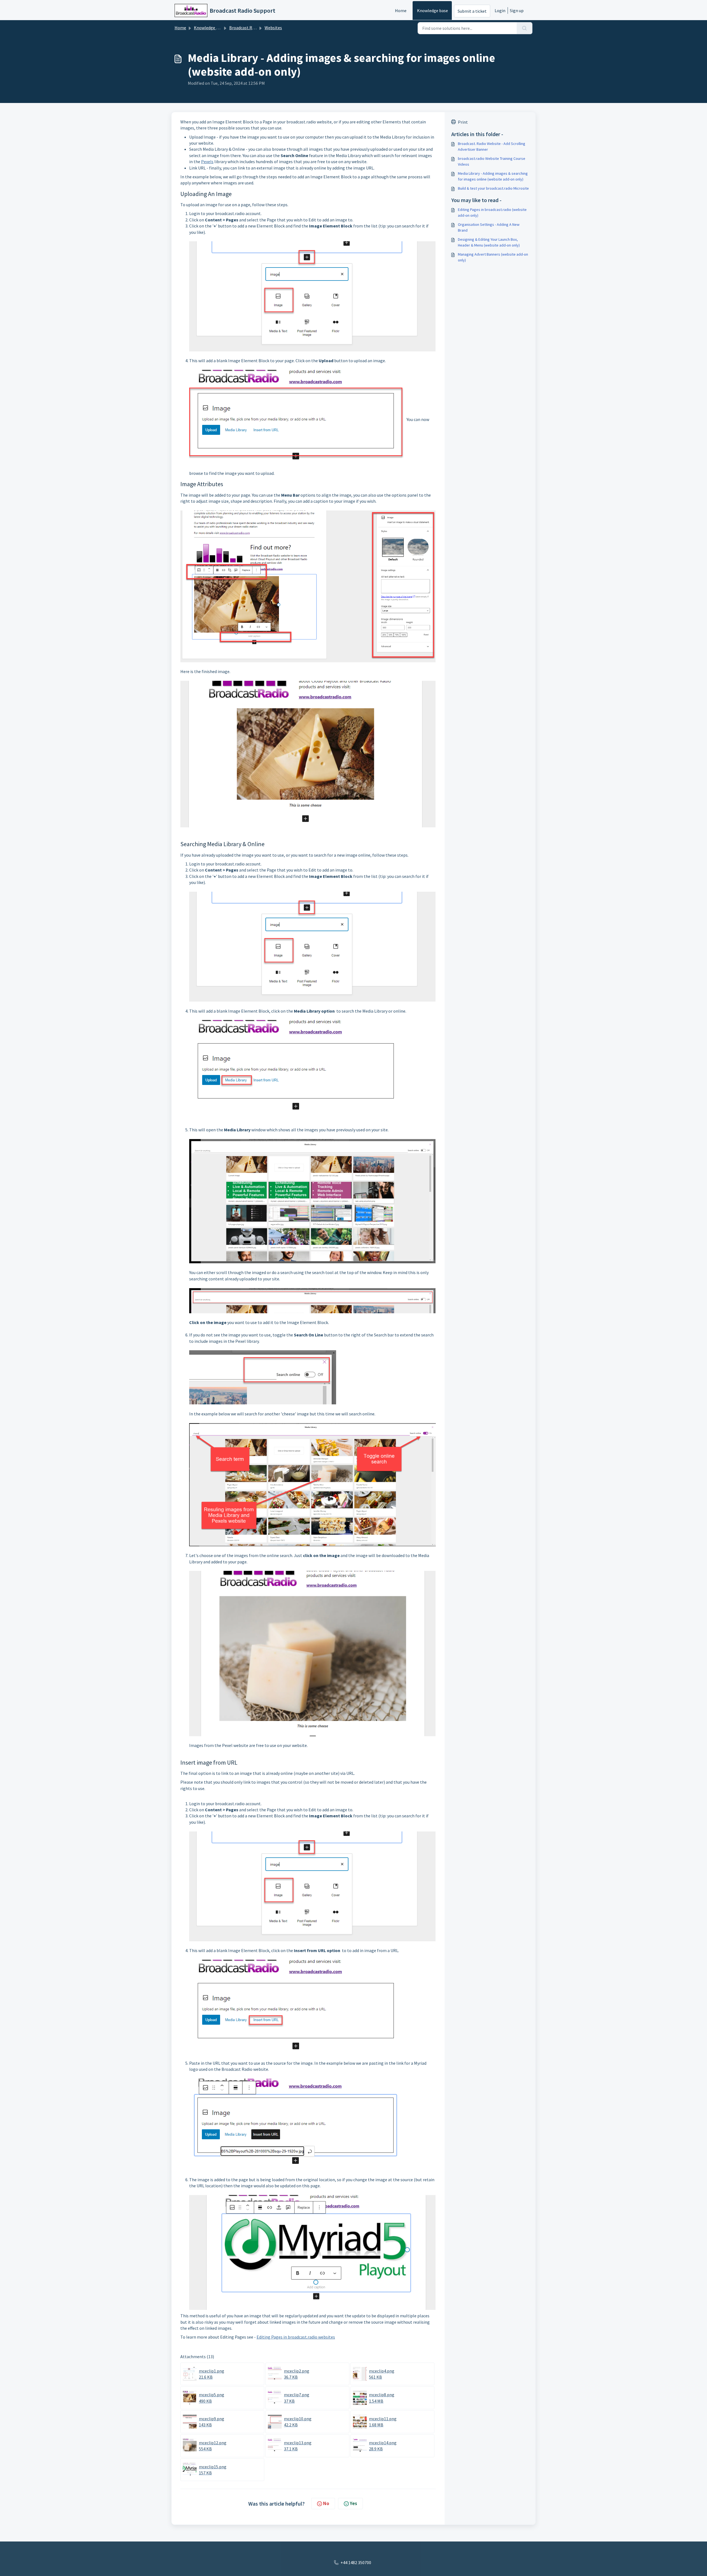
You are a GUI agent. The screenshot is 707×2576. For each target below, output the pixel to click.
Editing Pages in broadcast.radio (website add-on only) (492, 212)
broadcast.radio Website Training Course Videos (492, 161)
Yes (353, 2503)
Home (401, 10)
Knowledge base (432, 10)
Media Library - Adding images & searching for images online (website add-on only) (493, 176)
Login (500, 10)
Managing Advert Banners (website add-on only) (493, 257)
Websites (273, 28)
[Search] (525, 28)
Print (463, 122)
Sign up (517, 10)
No (326, 2503)
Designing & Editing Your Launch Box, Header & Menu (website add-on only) (489, 242)
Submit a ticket (472, 11)
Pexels (207, 162)
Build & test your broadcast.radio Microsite (493, 188)
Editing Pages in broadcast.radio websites (296, 2337)
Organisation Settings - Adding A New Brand (489, 227)
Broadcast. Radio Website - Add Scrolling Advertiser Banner (492, 146)
